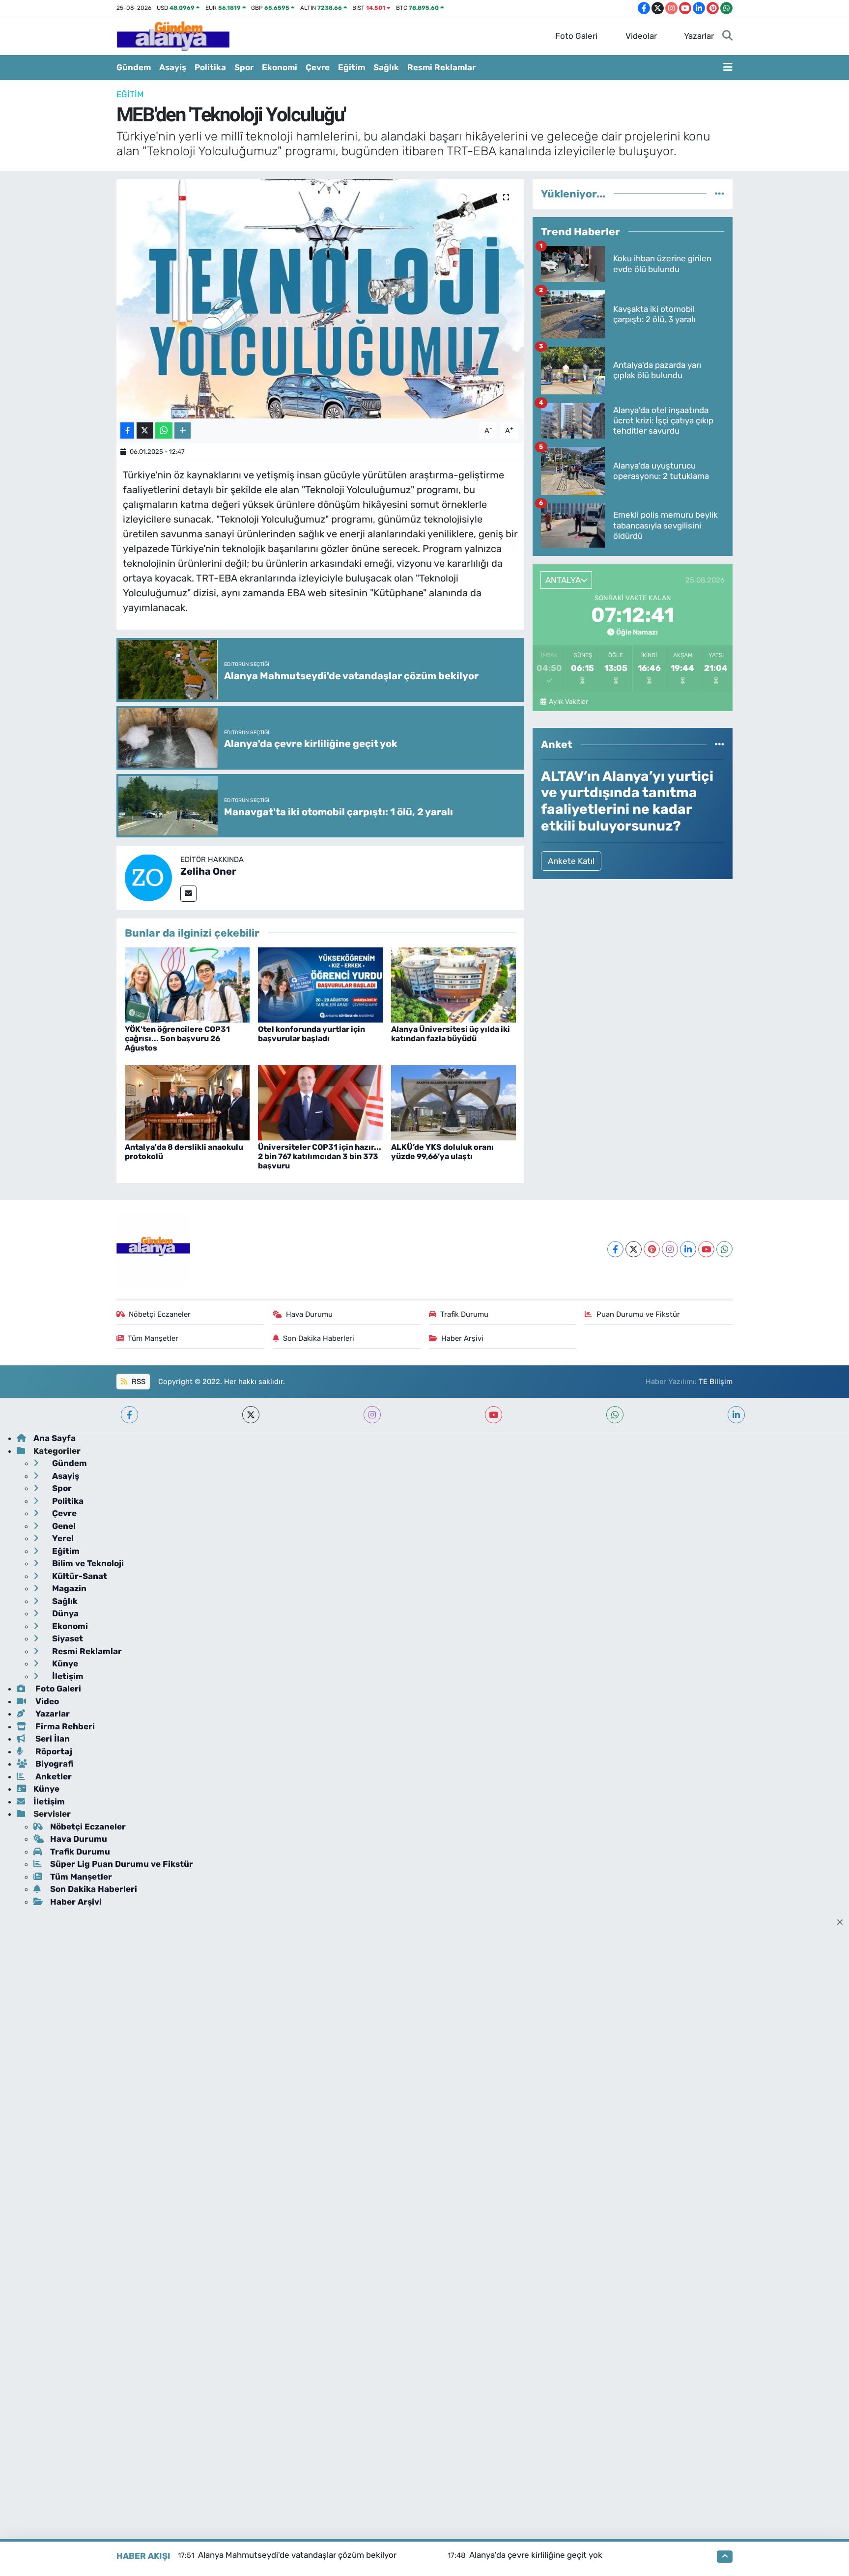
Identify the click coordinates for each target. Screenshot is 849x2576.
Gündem (134, 67)
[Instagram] (670, 1249)
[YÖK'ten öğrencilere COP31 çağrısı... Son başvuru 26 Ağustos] (187, 984)
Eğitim (352, 67)
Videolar (641, 36)
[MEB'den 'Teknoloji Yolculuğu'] (321, 299)
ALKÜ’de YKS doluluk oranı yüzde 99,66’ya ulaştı (442, 1152)
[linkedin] (736, 1415)
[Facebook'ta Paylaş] (127, 430)
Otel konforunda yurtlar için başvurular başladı (311, 1034)
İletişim (67, 1676)
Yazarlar (699, 36)
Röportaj (53, 1751)
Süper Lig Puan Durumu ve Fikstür (122, 1864)
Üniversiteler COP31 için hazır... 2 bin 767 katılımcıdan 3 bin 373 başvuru (320, 1156)
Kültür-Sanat (79, 1576)
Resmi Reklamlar (441, 67)
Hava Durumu (309, 1314)
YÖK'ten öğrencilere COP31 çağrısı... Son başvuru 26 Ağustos (177, 1039)
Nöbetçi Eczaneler (160, 1314)
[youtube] (494, 1415)
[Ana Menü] (728, 68)
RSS (138, 1382)
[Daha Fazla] (183, 430)
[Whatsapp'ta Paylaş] (164, 430)
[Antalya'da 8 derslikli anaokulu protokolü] (187, 1102)
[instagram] (372, 1415)
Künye (64, 1663)
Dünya (64, 1613)
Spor (244, 67)
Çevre (318, 67)
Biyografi (53, 1764)
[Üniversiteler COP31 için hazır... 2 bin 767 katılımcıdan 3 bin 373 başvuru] (320, 1102)
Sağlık (386, 67)
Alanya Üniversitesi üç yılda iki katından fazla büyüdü (451, 1034)
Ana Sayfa (55, 1438)
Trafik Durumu (464, 1314)
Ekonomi (280, 67)
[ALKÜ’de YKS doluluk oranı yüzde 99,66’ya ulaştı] (453, 1102)
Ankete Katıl (571, 861)
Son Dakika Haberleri (319, 1338)
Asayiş (173, 67)
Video (46, 1701)
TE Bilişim (716, 1382)
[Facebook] (615, 1249)
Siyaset (67, 1638)
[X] (634, 1249)
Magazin (68, 1588)
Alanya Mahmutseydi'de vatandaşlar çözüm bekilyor (297, 2555)
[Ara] (727, 36)
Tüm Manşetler (153, 1338)
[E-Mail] (188, 894)
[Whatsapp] (724, 1249)
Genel (63, 1526)
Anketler (53, 1776)
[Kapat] (843, 1923)
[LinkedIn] (688, 1249)
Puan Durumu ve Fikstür (638, 1314)
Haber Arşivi (462, 1338)
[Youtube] (706, 1249)
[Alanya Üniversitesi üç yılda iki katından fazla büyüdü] (453, 984)
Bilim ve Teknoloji (87, 1563)
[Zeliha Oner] (148, 877)
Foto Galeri (576, 36)
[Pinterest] (652, 1249)
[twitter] (251, 1415)
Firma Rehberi (64, 1726)
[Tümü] (720, 194)
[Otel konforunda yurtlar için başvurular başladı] (320, 984)
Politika (210, 67)
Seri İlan (52, 1739)
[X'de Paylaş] (145, 430)
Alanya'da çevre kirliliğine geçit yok (536, 2555)
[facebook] (129, 1415)
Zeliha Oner (208, 871)
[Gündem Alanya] (173, 35)
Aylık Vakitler (568, 701)
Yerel (62, 1538)
